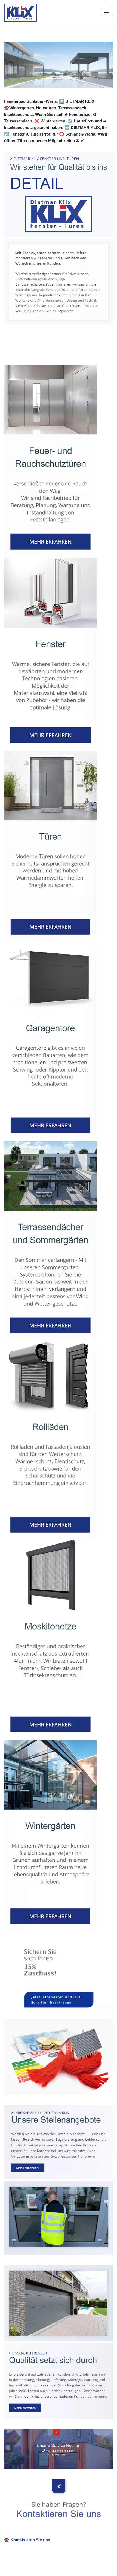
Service (78, 353)
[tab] (33, 353)
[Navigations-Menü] (107, 13)
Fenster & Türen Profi (33, 353)
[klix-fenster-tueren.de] (20, 13)
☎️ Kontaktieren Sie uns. (28, 2540)
